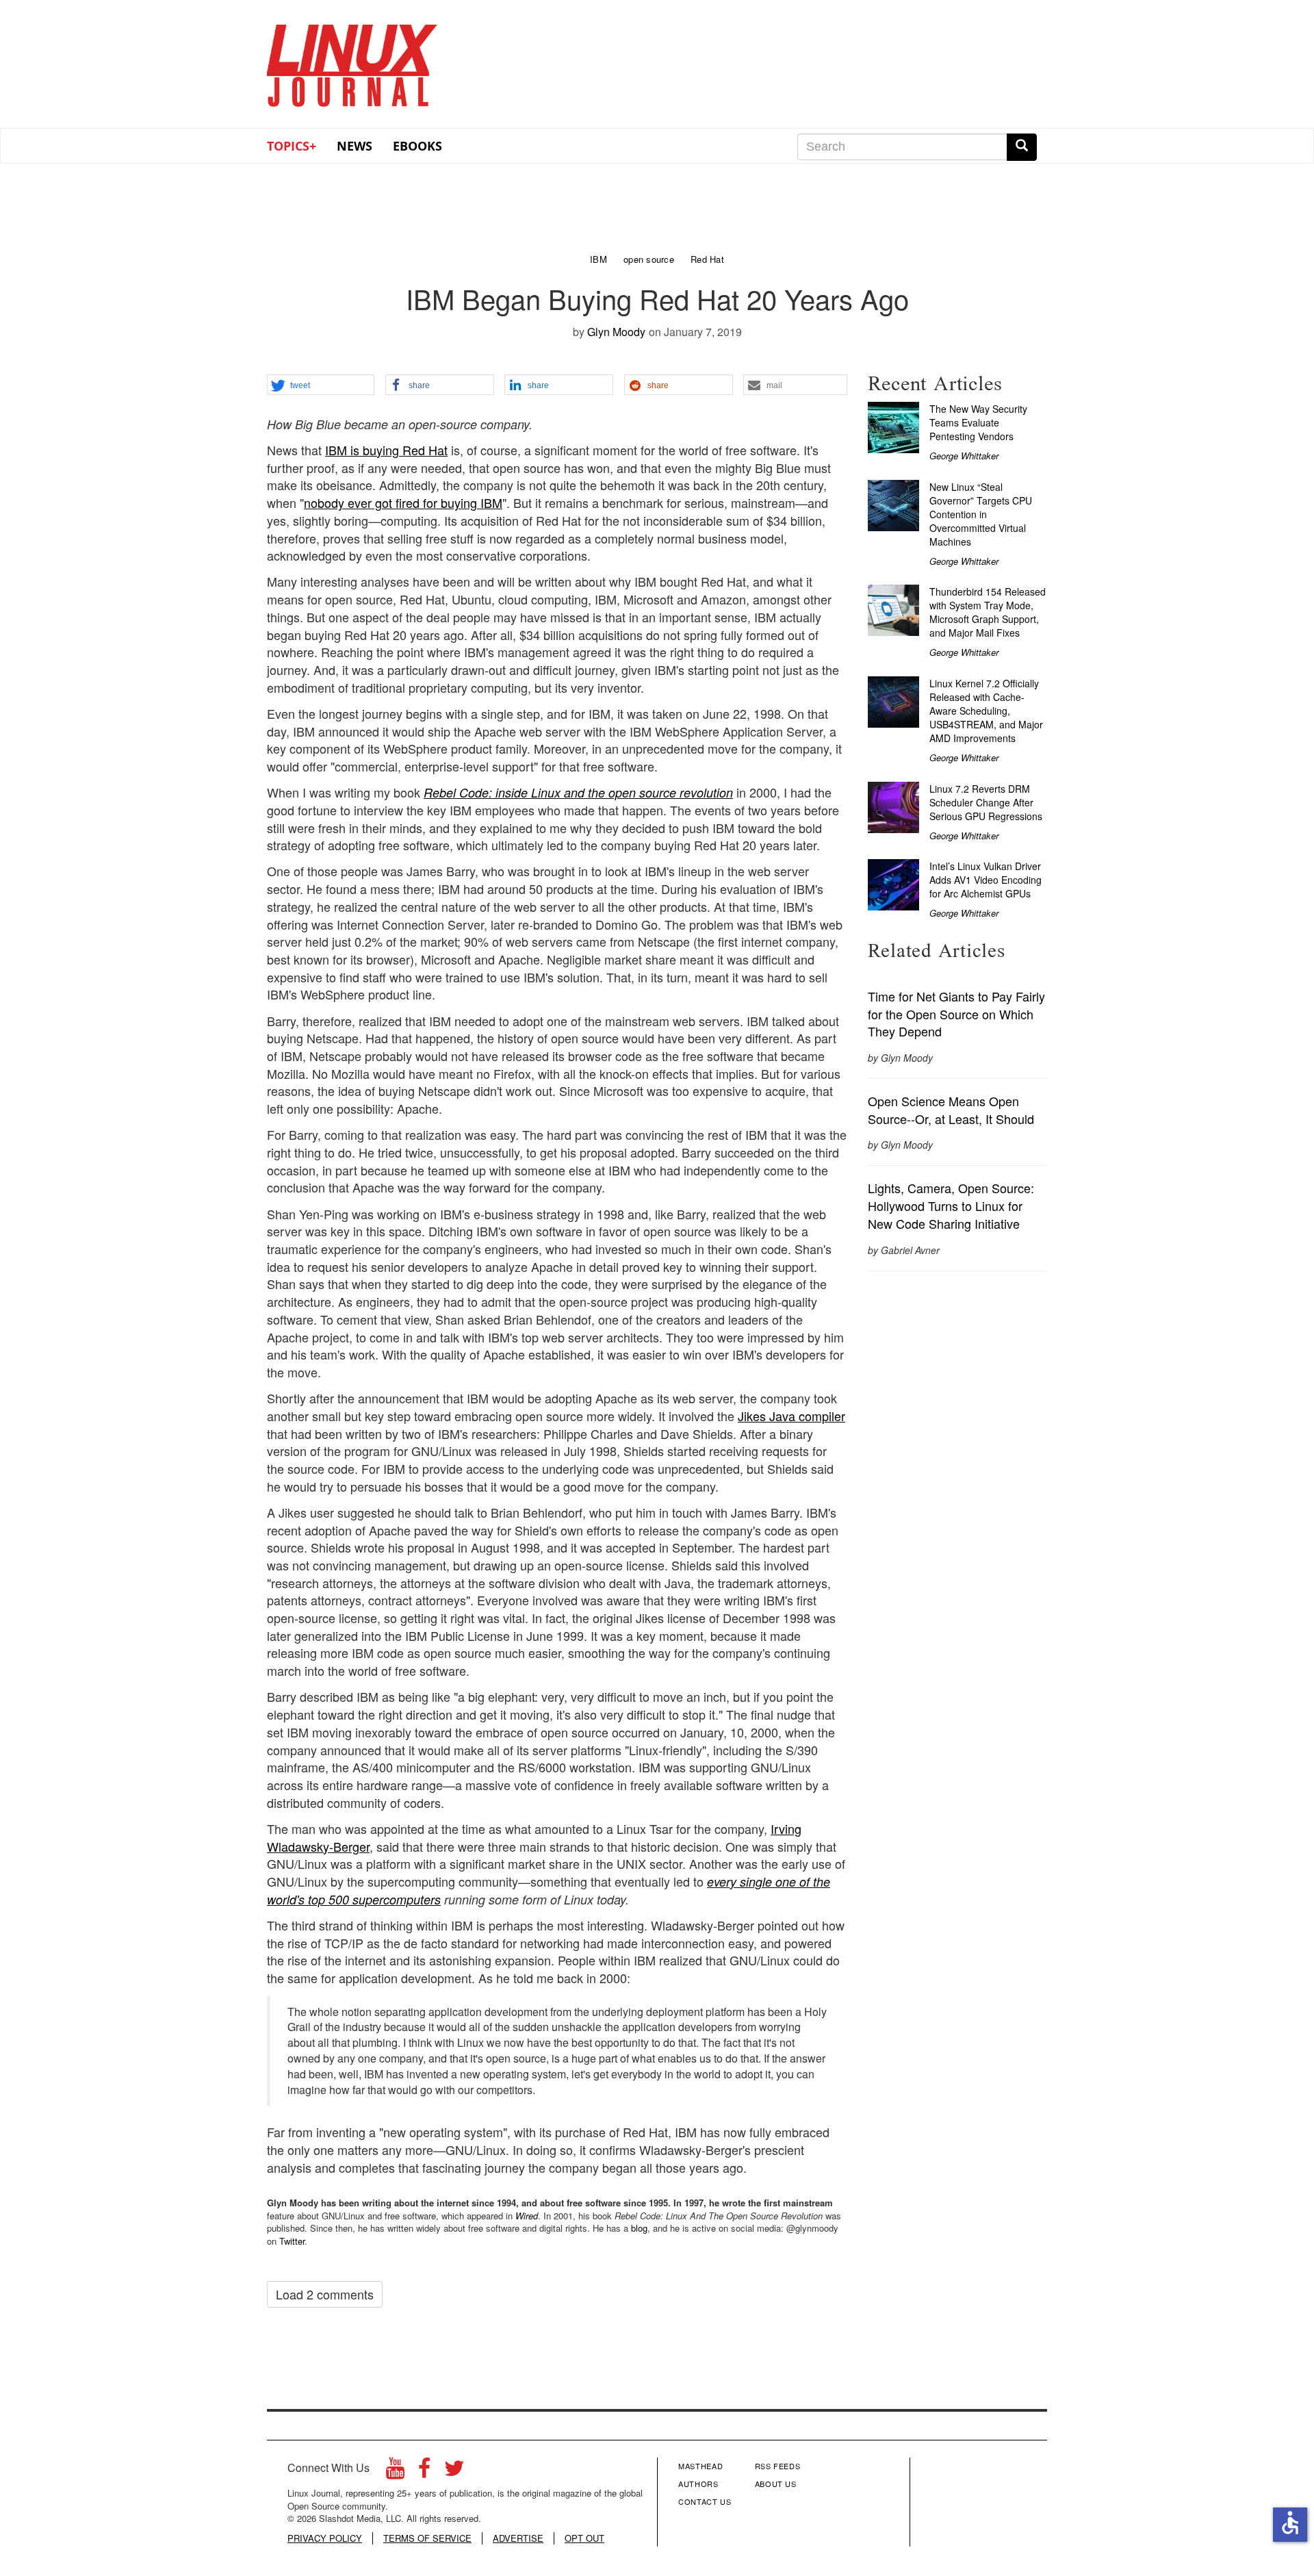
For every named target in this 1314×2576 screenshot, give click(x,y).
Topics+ (292, 146)
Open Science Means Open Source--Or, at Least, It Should (951, 1110)
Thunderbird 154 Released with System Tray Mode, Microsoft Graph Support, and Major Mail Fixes (988, 612)
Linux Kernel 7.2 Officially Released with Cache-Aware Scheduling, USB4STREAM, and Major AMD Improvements (986, 711)
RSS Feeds (778, 2466)
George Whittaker (964, 456)
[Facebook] (424, 2472)
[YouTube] (395, 2472)
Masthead (700, 2466)
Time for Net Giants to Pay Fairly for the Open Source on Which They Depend (956, 1013)
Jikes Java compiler (791, 1416)
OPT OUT (584, 2538)
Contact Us (705, 2501)
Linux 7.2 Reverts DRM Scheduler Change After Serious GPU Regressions (986, 802)
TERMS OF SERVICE (427, 2538)
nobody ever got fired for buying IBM (403, 502)
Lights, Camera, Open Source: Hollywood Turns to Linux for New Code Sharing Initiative (951, 1205)
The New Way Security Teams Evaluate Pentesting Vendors (978, 422)
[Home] (352, 61)
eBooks (417, 146)
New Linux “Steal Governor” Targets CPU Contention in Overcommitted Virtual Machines (981, 514)
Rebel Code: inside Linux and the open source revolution (578, 792)
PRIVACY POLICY (325, 2538)
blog (639, 2228)
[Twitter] (454, 2472)
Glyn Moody (616, 332)
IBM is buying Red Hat (386, 450)
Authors (698, 2484)
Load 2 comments (325, 2294)
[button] (321, 385)
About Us (776, 2484)
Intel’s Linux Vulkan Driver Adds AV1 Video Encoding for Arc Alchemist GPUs (985, 880)
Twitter (292, 2241)
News (355, 146)
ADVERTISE (518, 2538)
